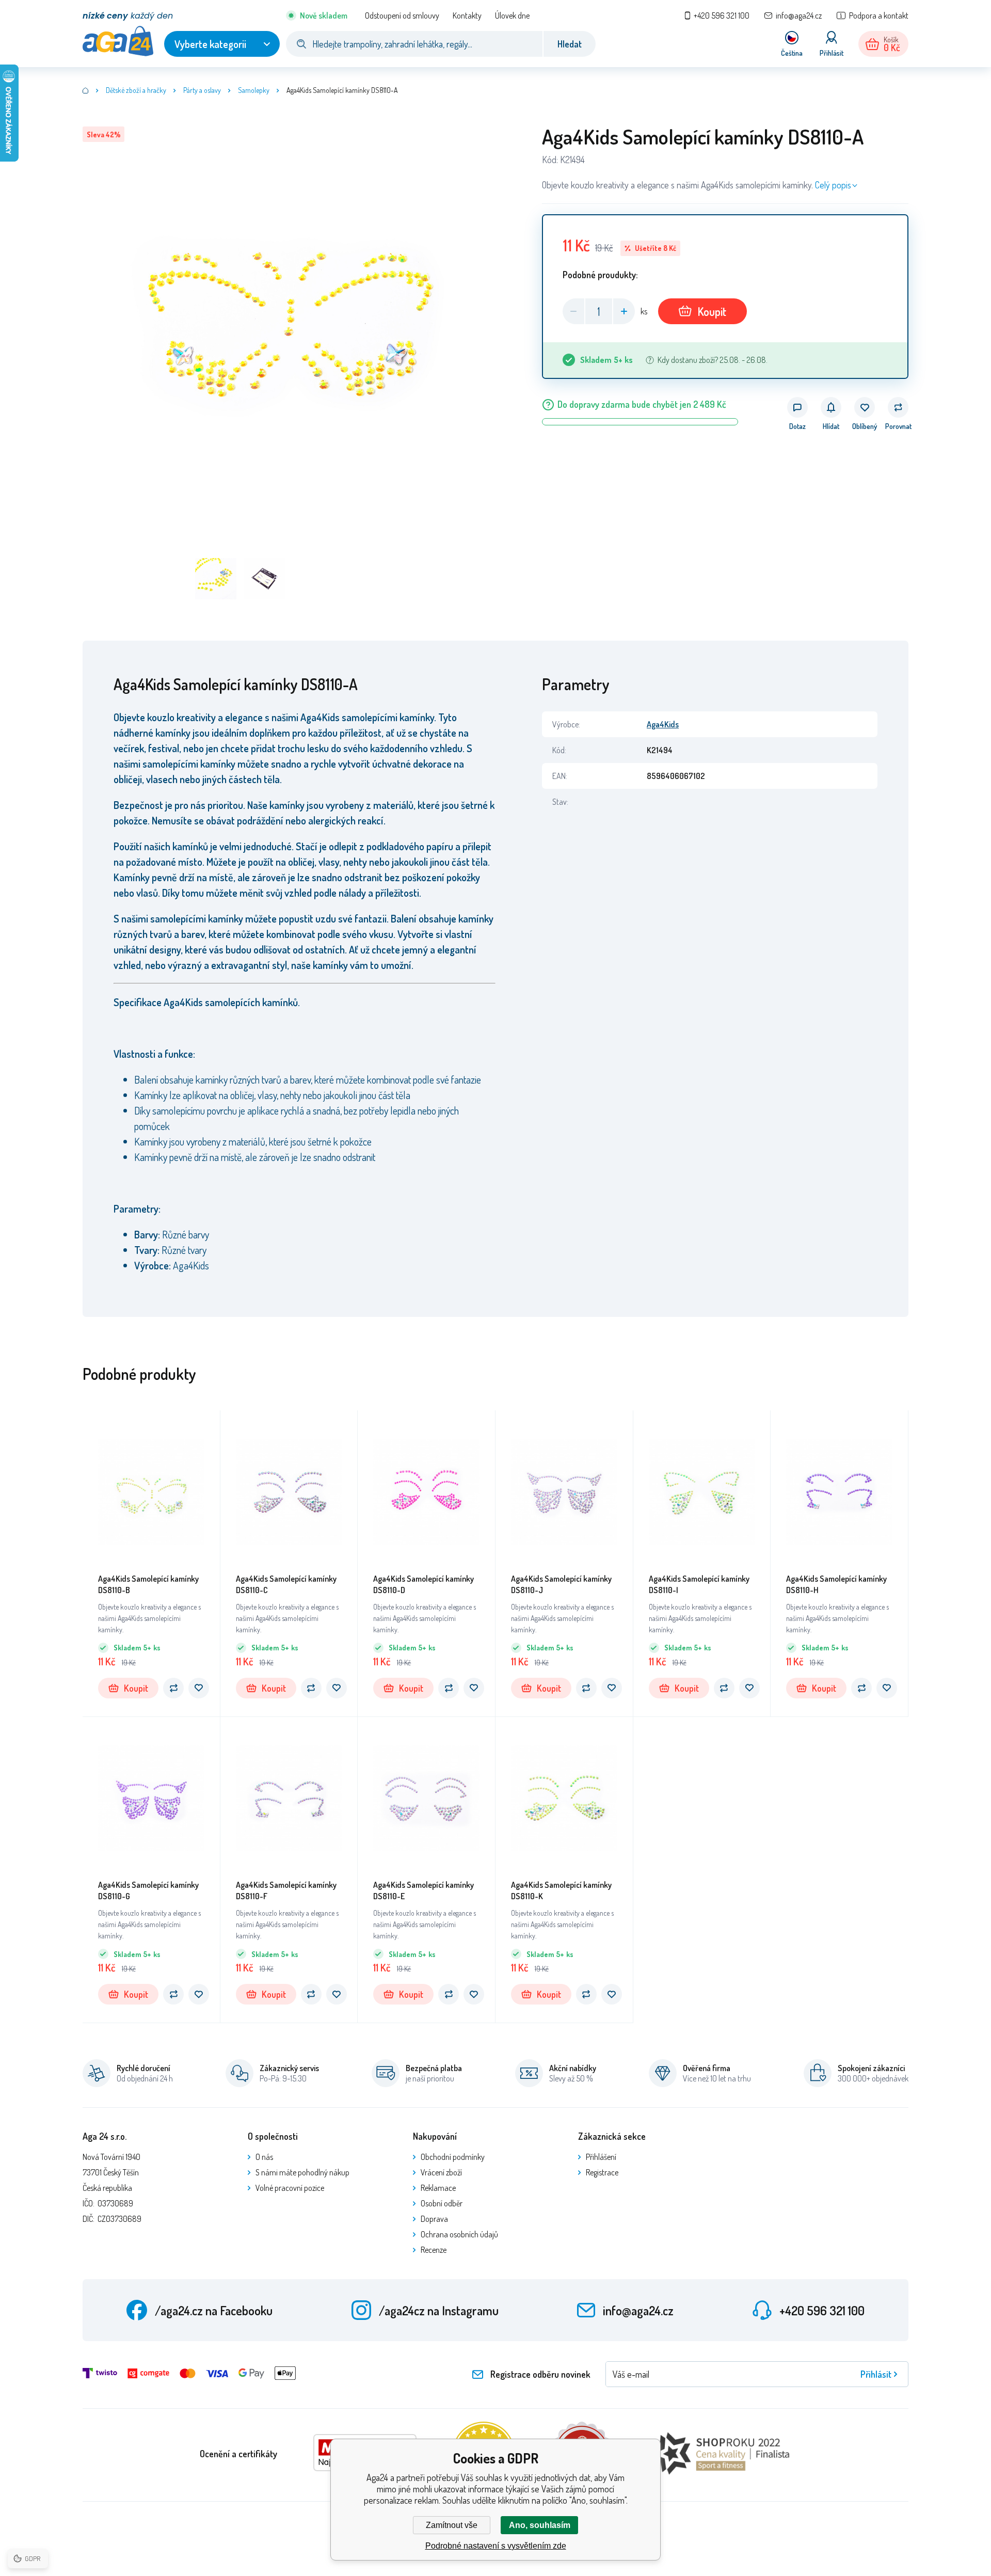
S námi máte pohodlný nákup (302, 2172)
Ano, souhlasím (540, 2525)
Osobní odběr (442, 2203)
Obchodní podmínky (453, 2157)
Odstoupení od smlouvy (402, 15)
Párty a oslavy (202, 90)
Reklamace (438, 2188)
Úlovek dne (512, 15)
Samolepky (254, 90)
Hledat (570, 44)
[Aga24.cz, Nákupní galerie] (86, 90)
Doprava (434, 2219)
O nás (264, 2157)
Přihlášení (601, 2157)
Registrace (602, 2172)
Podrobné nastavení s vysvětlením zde (496, 2546)
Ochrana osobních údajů (459, 2234)
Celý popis (833, 185)
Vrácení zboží (441, 2172)
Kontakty (467, 15)
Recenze (434, 2250)
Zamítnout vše (452, 2525)
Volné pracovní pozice (290, 2188)
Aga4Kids (663, 724)
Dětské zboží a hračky (136, 90)
